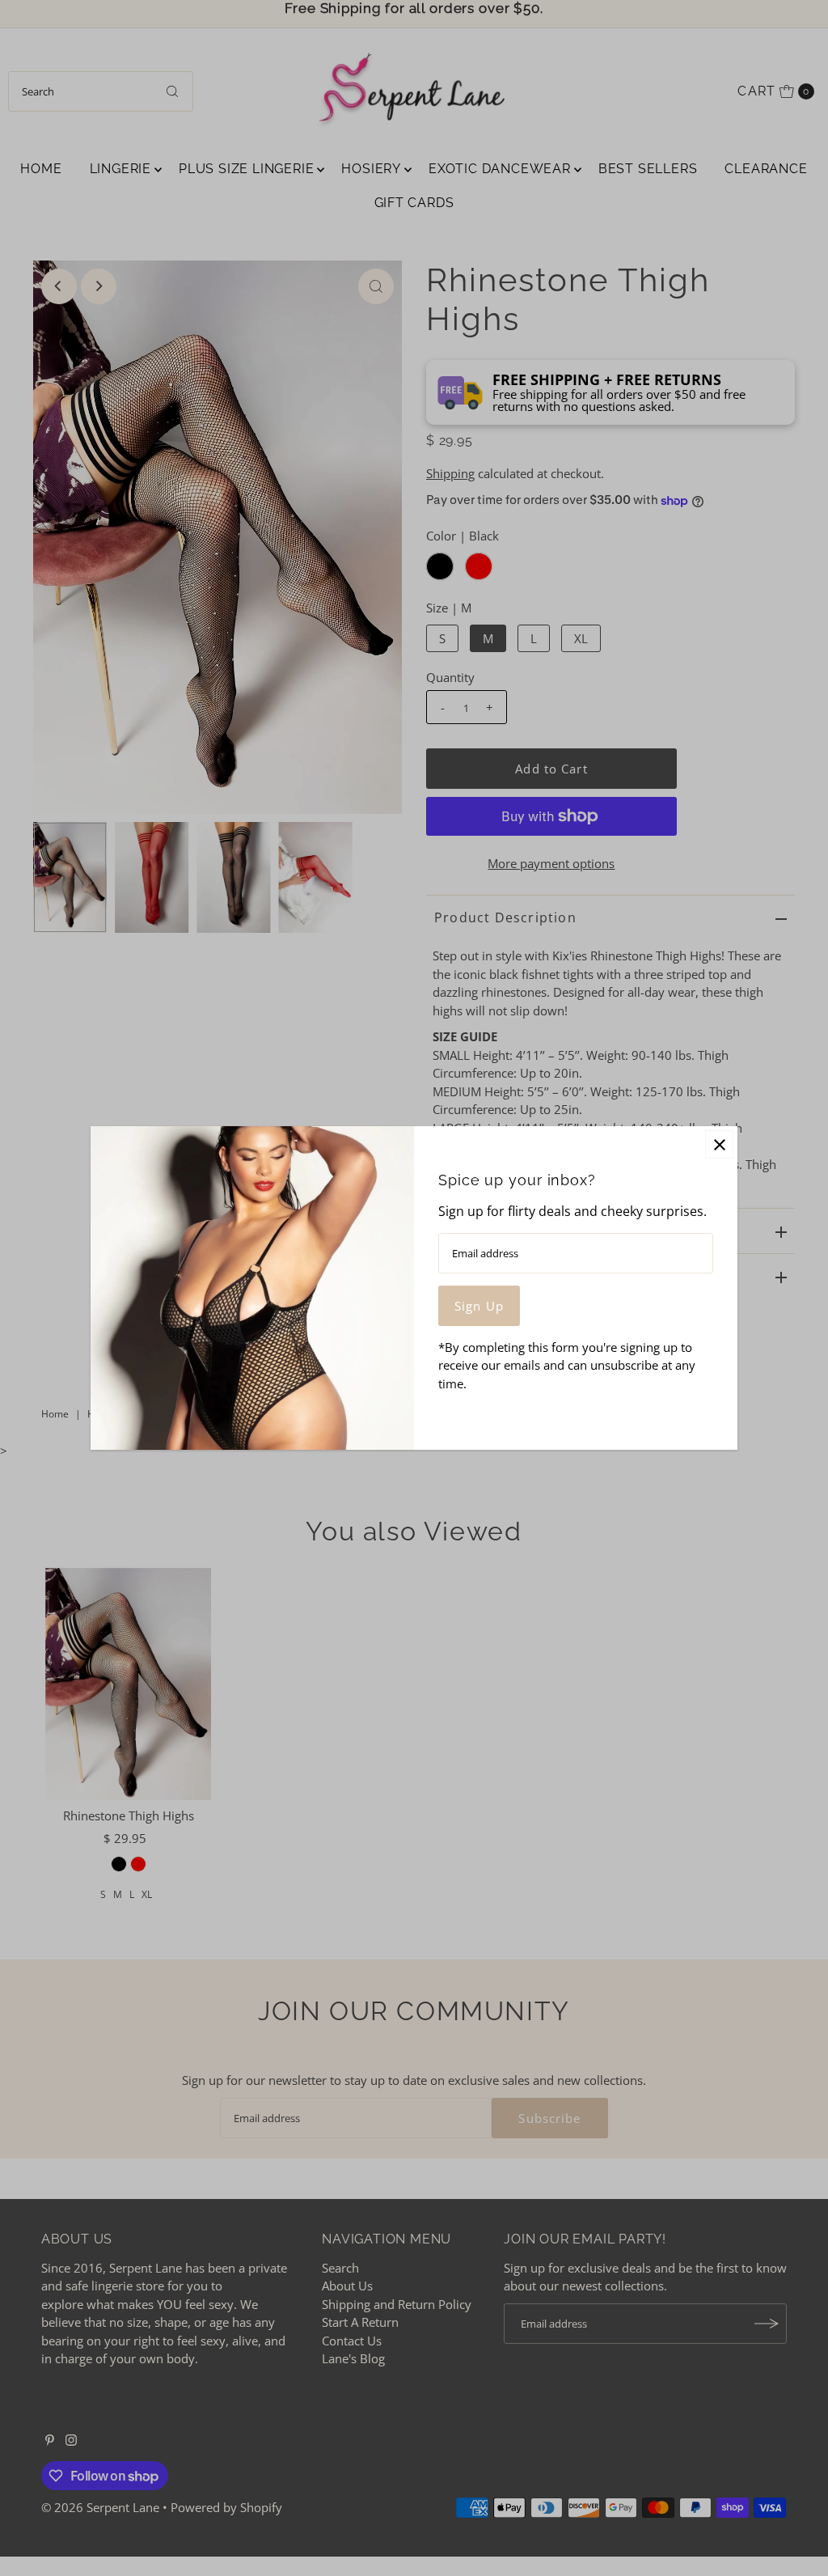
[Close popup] (719, 1144)
